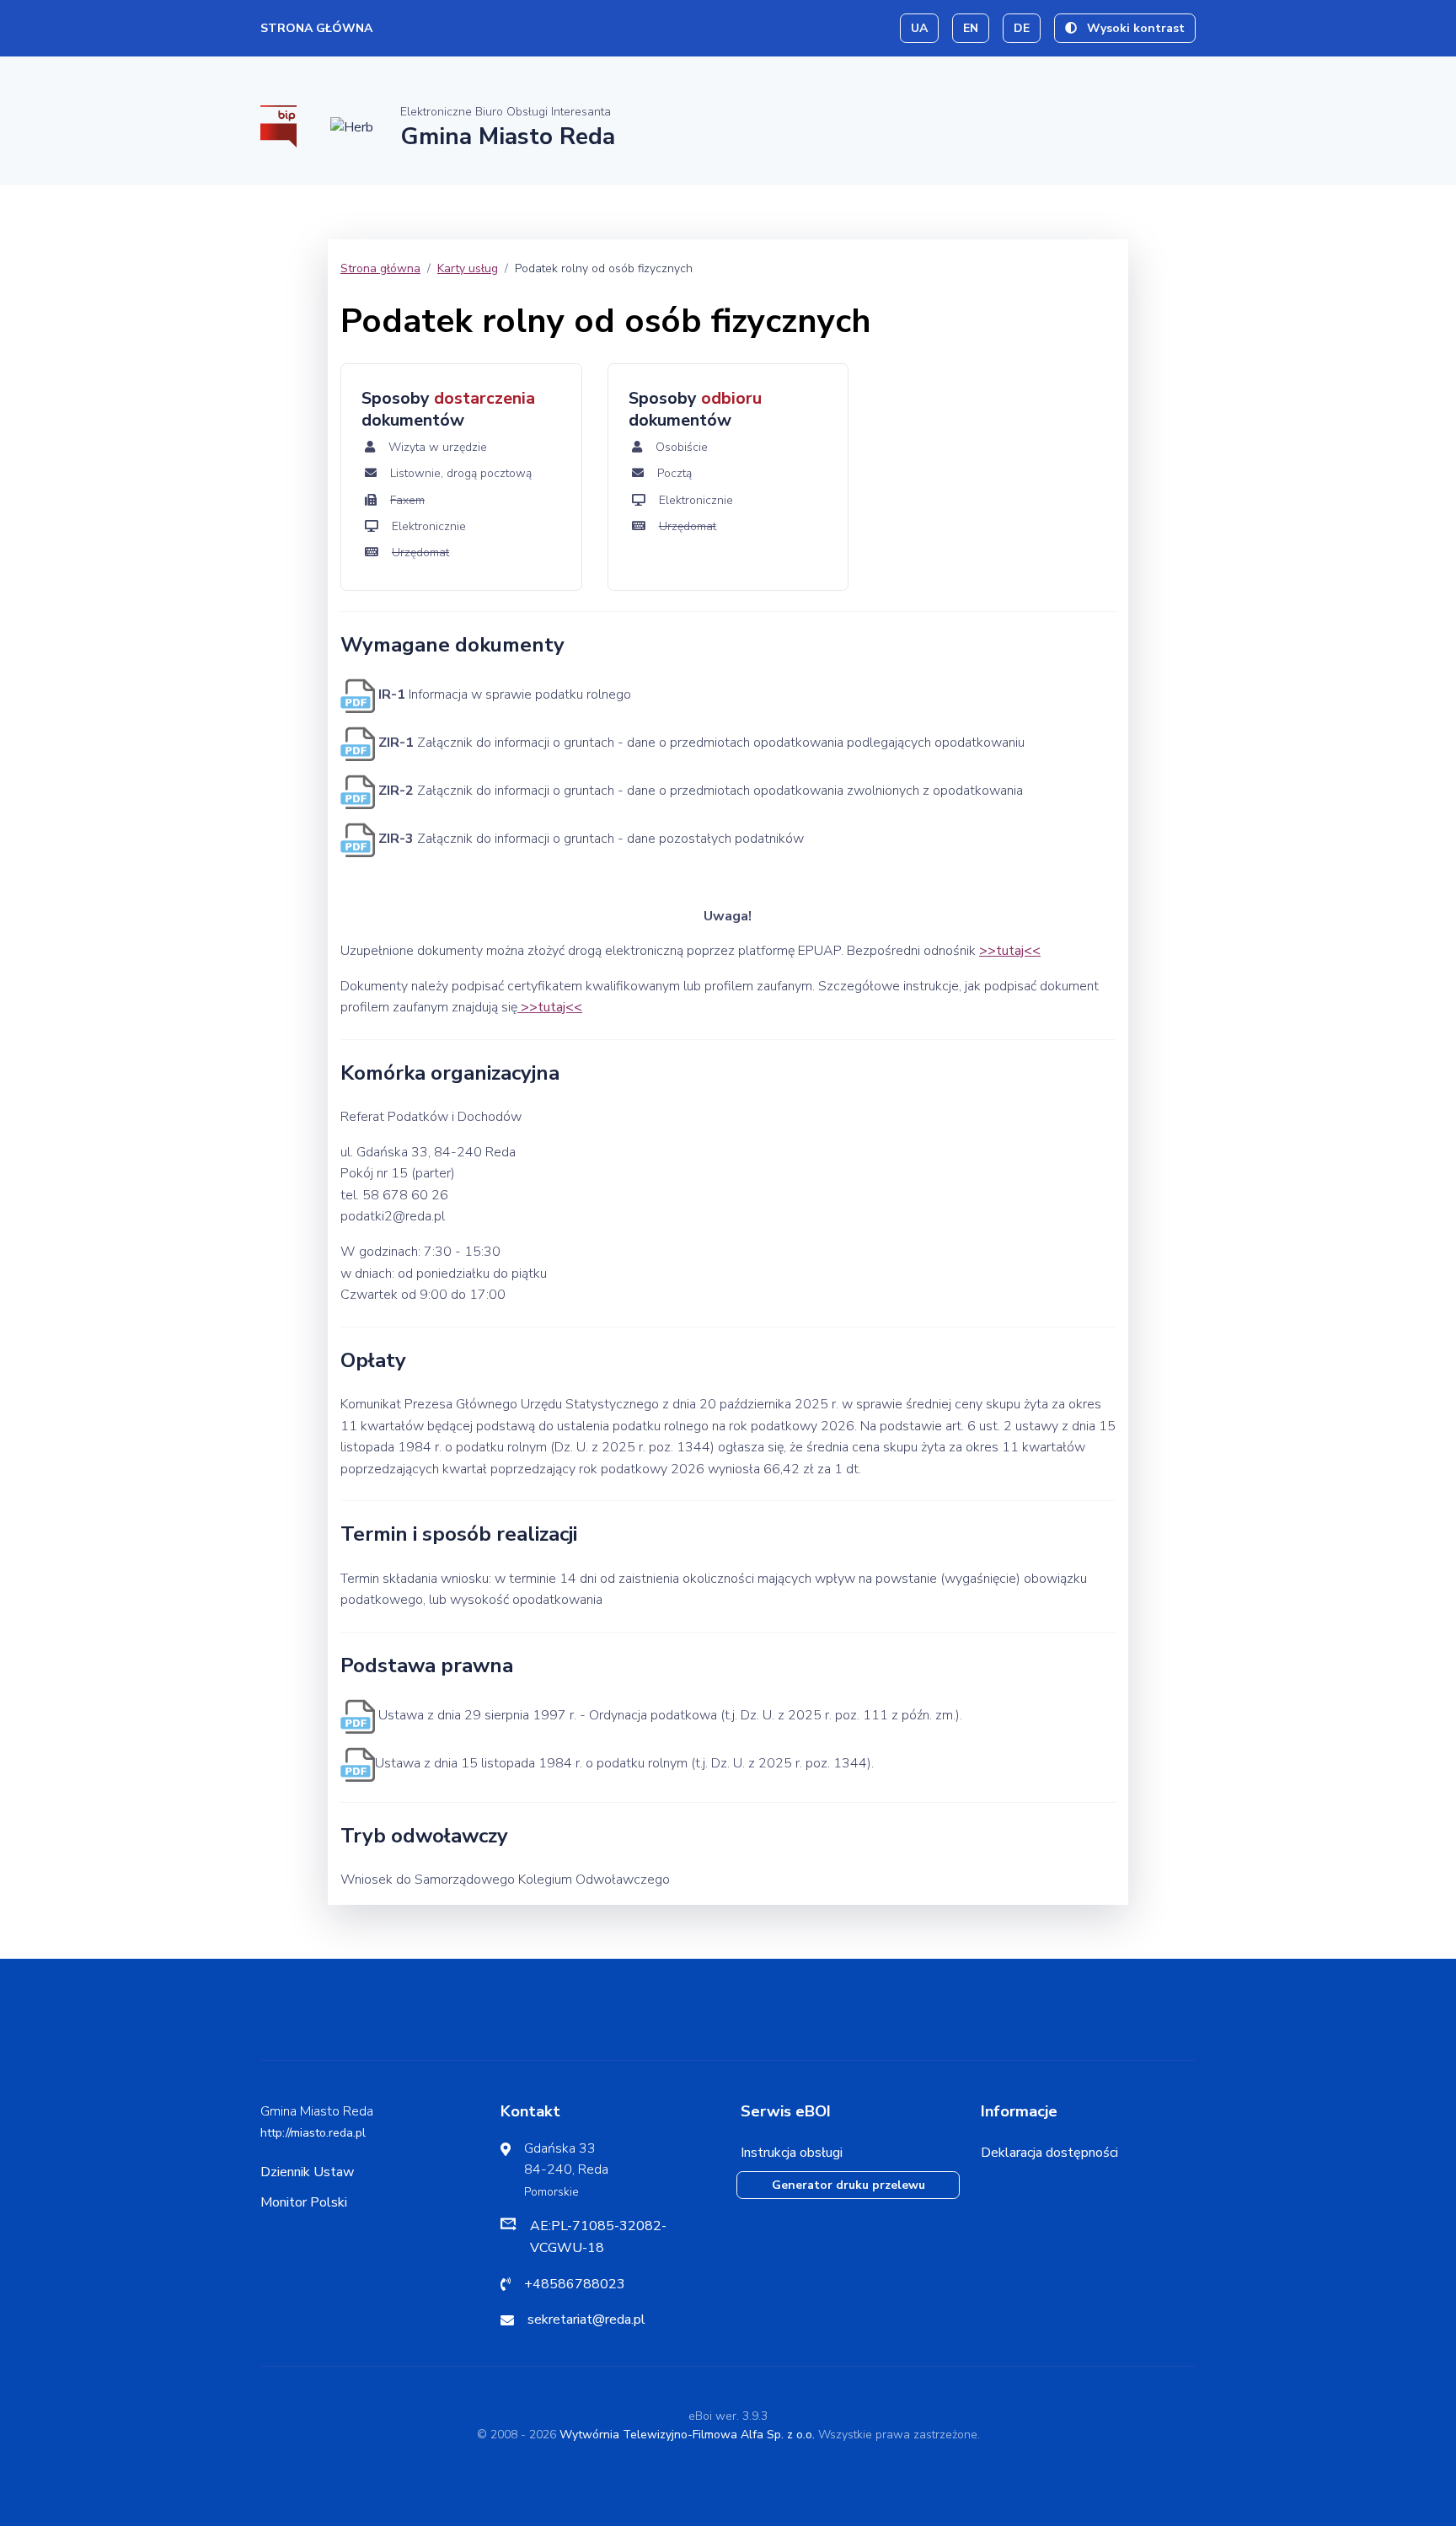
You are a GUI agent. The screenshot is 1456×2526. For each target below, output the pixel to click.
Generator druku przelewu (848, 2185)
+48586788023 (575, 2284)
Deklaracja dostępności (1049, 2153)
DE (1022, 28)
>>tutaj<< (1010, 951)
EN (971, 28)
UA (919, 28)
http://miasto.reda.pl (313, 2133)
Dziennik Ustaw (307, 2172)
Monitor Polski (304, 2202)
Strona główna (316, 28)
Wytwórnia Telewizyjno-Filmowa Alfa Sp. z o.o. (687, 2435)
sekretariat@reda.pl (586, 2320)
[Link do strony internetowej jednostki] (352, 126)
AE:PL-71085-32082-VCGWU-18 (598, 2237)
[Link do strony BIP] (278, 126)
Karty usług (468, 268)
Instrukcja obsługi (792, 2153)
